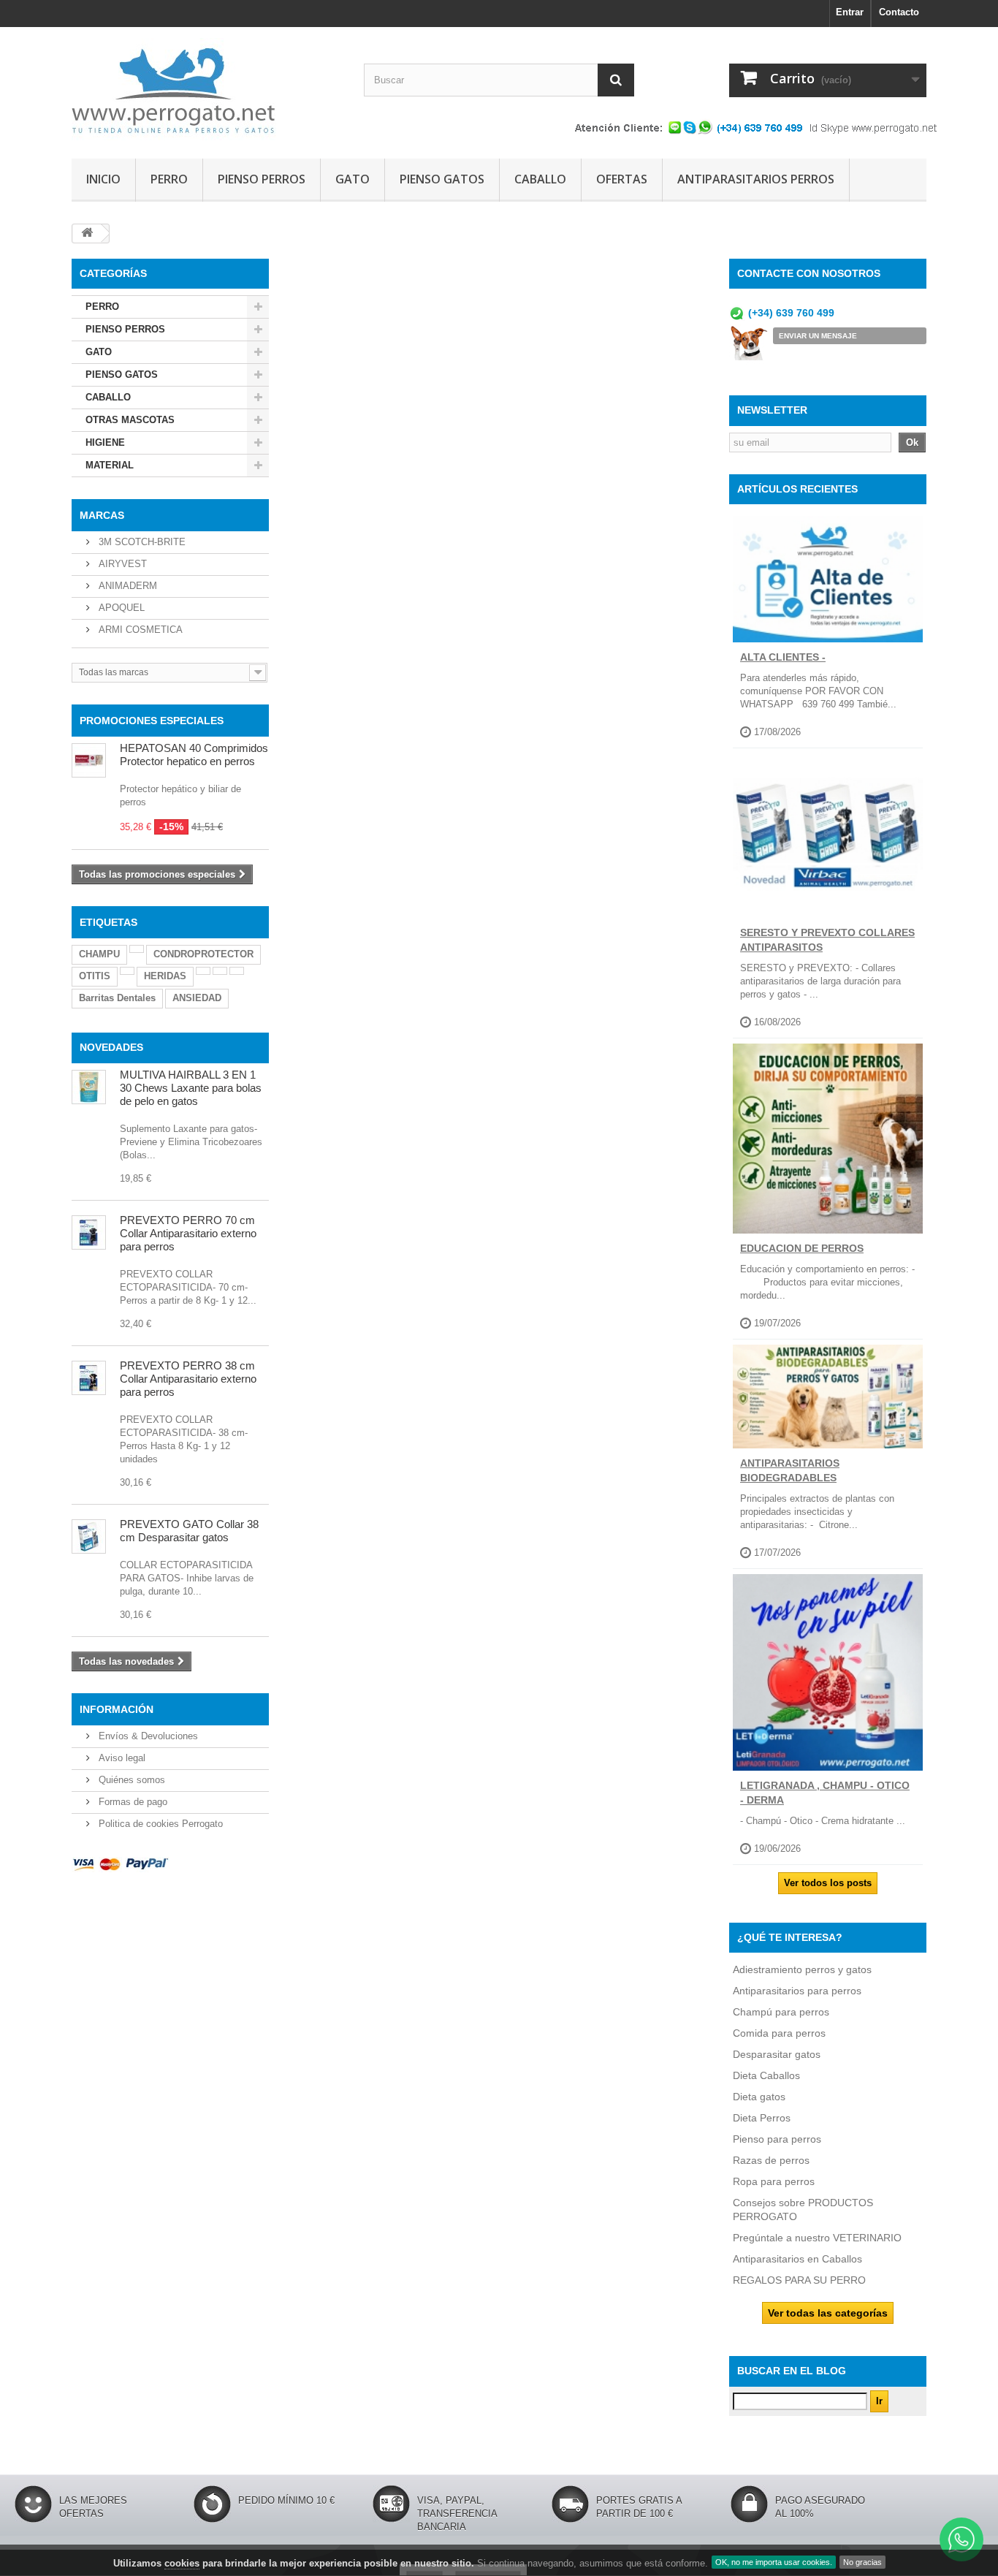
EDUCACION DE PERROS (802, 1248)
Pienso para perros (777, 2139)
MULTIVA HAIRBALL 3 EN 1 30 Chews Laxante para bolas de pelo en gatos (191, 1088)
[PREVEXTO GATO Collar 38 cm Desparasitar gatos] (89, 1536)
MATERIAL (110, 465)
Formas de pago (132, 1802)
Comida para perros (779, 2033)
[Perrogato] (207, 89)
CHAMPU (99, 954)
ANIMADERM (126, 586)
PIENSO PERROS (262, 179)
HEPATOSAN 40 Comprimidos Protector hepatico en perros (194, 755)
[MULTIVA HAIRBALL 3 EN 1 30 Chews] (89, 1087)
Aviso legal (121, 1758)
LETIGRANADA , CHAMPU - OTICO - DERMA (825, 1793)
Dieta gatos (759, 2097)
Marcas (102, 515)
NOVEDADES (111, 1047)
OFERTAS (622, 179)
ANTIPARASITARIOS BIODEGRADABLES (790, 1470)
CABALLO (540, 179)
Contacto (899, 12)
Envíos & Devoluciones (147, 1736)
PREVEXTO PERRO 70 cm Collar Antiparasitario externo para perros (188, 1233)
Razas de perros (771, 2160)
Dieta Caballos (766, 2075)
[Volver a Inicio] (87, 233)
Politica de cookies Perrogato (159, 1824)
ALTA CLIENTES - (783, 657)
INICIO (103, 179)
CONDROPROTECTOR (203, 954)
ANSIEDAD (197, 998)
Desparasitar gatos (777, 2054)
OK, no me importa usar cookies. (774, 2562)
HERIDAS (165, 976)
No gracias (862, 2562)
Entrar (850, 12)
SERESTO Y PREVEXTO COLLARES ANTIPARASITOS (827, 940)
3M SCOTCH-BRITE (141, 542)
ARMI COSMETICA (139, 630)
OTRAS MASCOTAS (130, 420)
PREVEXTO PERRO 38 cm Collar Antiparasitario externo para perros (188, 1379)
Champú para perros (781, 2012)
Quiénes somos (130, 1780)
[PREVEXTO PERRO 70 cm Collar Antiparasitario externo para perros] (89, 1232)
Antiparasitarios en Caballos (797, 2259)
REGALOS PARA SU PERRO (799, 2280)
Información (117, 1709)
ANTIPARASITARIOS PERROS (756, 179)
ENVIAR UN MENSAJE (818, 336)
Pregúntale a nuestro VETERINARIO (817, 2238)
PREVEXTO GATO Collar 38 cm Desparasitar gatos (189, 1531)
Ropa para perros (774, 2181)
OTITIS (95, 976)
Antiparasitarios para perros (797, 1991)
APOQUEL (120, 608)
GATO (353, 179)
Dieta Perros (762, 2118)
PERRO (169, 179)
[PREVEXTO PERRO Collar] (89, 1378)
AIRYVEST (121, 564)
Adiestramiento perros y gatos (802, 1969)
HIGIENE (105, 442)
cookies (182, 2563)
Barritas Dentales (117, 998)
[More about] (137, 949)
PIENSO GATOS (442, 179)
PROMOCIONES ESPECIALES (152, 721)
